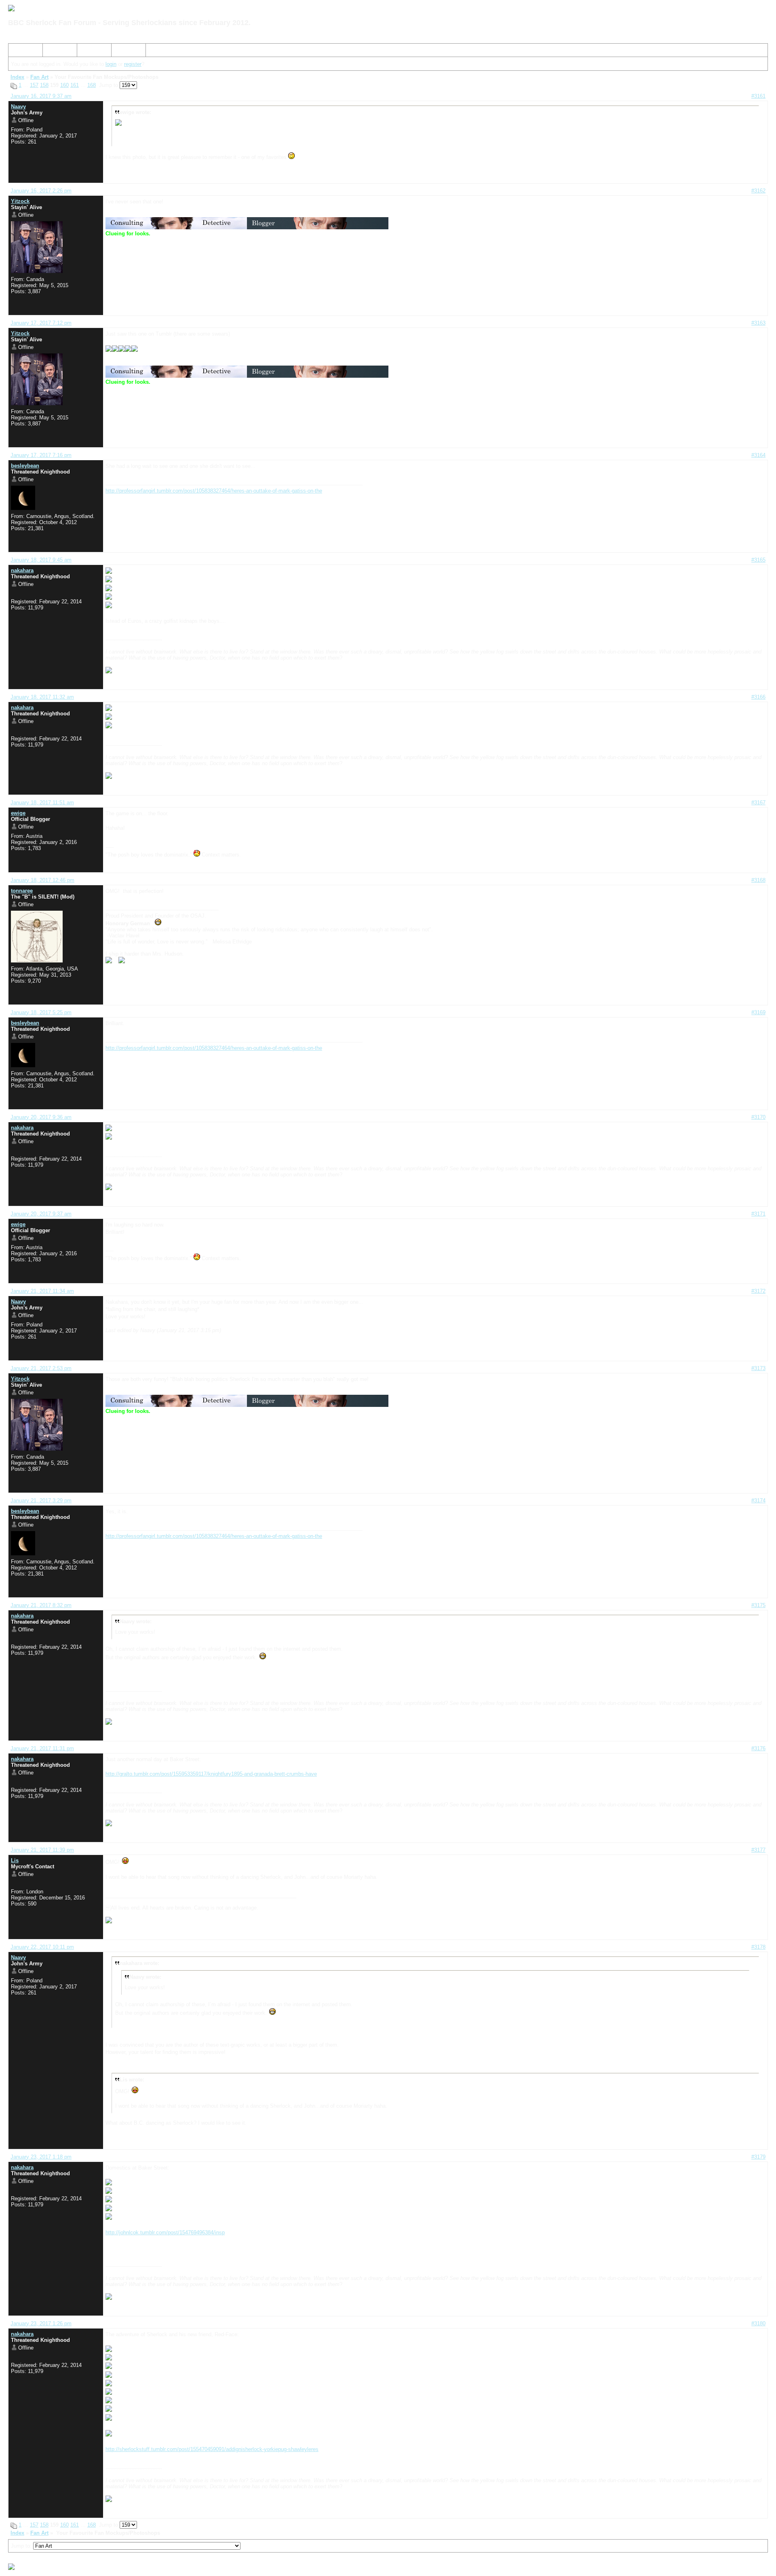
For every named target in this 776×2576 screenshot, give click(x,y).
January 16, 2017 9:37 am (41, 96)
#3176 (758, 1748)
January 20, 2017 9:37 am (41, 1214)
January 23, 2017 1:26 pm (41, 2323)
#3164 (758, 455)
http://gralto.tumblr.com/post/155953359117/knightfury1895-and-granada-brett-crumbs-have (211, 1774)
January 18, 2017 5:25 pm (41, 1012)
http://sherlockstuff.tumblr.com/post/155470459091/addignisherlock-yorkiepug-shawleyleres (212, 2449)
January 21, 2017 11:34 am (42, 1291)
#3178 (758, 1947)
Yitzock (20, 201)
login (111, 64)
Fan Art (39, 77)
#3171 (758, 1214)
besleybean (25, 466)
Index (18, 52)
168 (92, 85)
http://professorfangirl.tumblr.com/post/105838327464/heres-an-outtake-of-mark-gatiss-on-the (214, 491)
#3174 (758, 1501)
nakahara (22, 570)
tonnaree (22, 891)
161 (75, 85)
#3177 (758, 1850)
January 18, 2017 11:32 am (42, 697)
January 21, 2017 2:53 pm (41, 1368)
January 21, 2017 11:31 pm (42, 1748)
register (133, 64)
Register (90, 52)
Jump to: (22, 2546)
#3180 (758, 2323)
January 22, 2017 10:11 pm (42, 1947)
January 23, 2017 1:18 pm (41, 2157)
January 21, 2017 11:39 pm (42, 1850)
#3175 (758, 1605)
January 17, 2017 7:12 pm (41, 323)
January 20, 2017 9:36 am (41, 1117)
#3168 (758, 880)
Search (54, 52)
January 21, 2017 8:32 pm (41, 1605)
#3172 (758, 1291)
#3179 (758, 2157)
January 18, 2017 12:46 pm (42, 880)
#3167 (758, 803)
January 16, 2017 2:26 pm (41, 191)
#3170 (758, 1117)
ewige (18, 813)
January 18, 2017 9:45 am (41, 560)
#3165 (758, 560)
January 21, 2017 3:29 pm (41, 1501)
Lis (15, 1860)
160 (64, 85)
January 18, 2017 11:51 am (42, 803)
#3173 (758, 1368)
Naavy (18, 107)
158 (44, 85)
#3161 (758, 96)
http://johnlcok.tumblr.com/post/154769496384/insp (165, 2232)
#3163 (758, 323)
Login (121, 52)
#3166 (758, 697)
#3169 (758, 1012)
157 (34, 85)
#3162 (758, 191)
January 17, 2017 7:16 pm (41, 455)
